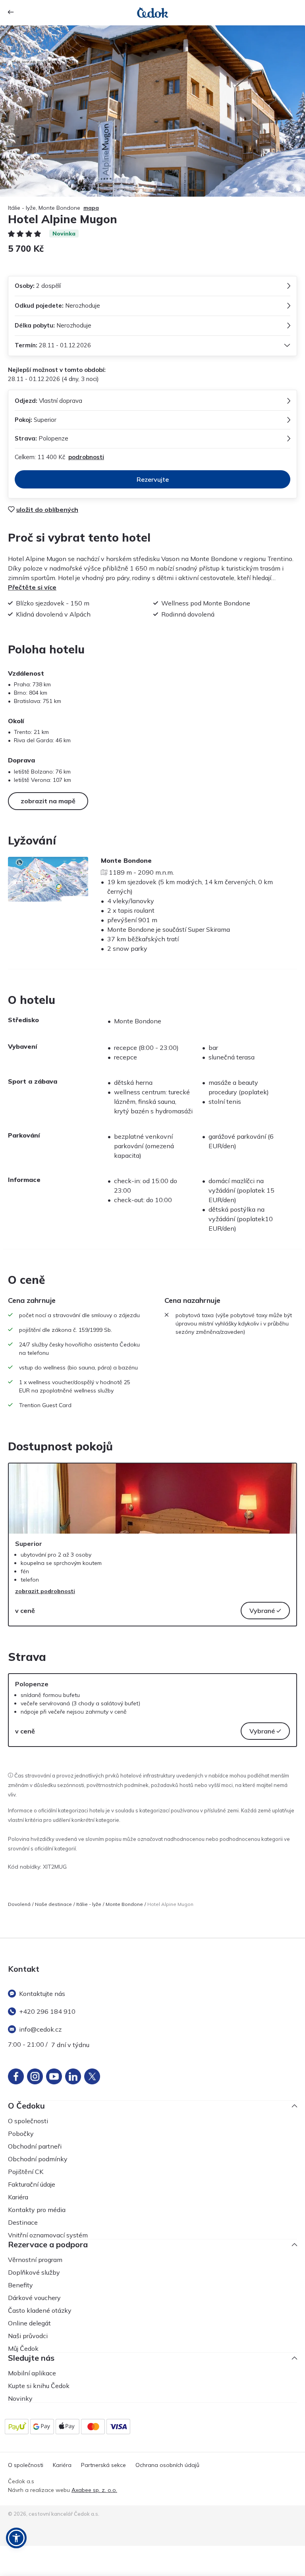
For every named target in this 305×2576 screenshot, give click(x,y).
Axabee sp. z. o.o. (94, 2490)
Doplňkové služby (34, 2272)
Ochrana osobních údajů (167, 2465)
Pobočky (21, 2134)
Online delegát (29, 2323)
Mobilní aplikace (32, 2373)
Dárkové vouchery (34, 2298)
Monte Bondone (124, 1904)
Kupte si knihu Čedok (39, 2386)
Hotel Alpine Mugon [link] (170, 1904)
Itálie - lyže (89, 1904)
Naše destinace (53, 1904)
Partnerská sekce (103, 2465)
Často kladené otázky (40, 2310)
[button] (16, 2538)
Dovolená (19, 1904)
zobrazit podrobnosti (45, 1591)
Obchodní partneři (35, 2146)
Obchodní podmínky (38, 2159)
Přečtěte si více (32, 587)
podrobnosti (86, 457)
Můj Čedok (23, 2348)
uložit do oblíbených (47, 509)
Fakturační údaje (32, 2184)
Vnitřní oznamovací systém (48, 2235)
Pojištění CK (26, 2172)
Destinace (23, 2222)
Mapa (91, 208)
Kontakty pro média (37, 2210)
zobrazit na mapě (48, 801)
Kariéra (18, 2197)
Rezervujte (153, 479)
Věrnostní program (35, 2260)
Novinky (20, 2398)
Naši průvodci (28, 2336)
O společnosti (28, 2121)
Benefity (20, 2285)
